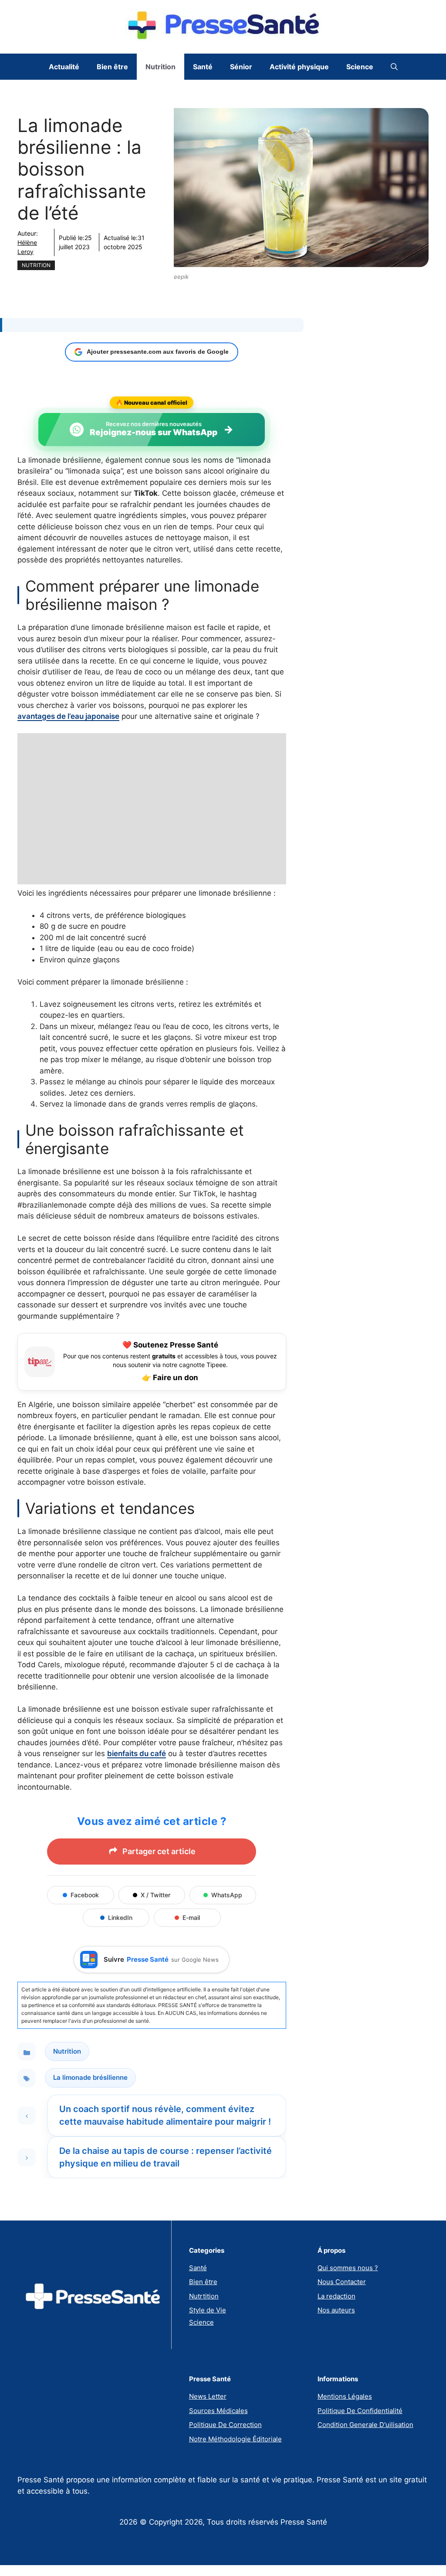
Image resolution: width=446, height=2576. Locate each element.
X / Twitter (155, 1895)
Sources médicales (218, 2411)
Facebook (85, 1895)
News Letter (208, 2396)
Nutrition (160, 67)
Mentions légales (345, 2396)
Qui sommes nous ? (348, 2268)
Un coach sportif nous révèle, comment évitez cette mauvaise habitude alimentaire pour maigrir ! (165, 2115)
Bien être (112, 67)
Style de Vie (208, 2310)
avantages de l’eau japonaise (68, 716)
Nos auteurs (336, 2310)
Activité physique (299, 67)
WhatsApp (227, 1895)
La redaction (336, 2296)
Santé (203, 67)
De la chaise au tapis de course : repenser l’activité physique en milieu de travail (166, 2157)
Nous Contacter (342, 2282)
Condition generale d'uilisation (365, 2425)
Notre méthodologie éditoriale (235, 2439)
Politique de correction (225, 2425)
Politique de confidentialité (360, 2411)
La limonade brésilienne (90, 2077)
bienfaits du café (137, 1753)
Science (360, 67)
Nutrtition (204, 2296)
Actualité (64, 67)
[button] (394, 67)
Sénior (241, 67)
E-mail (191, 1918)
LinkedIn (120, 1918)
